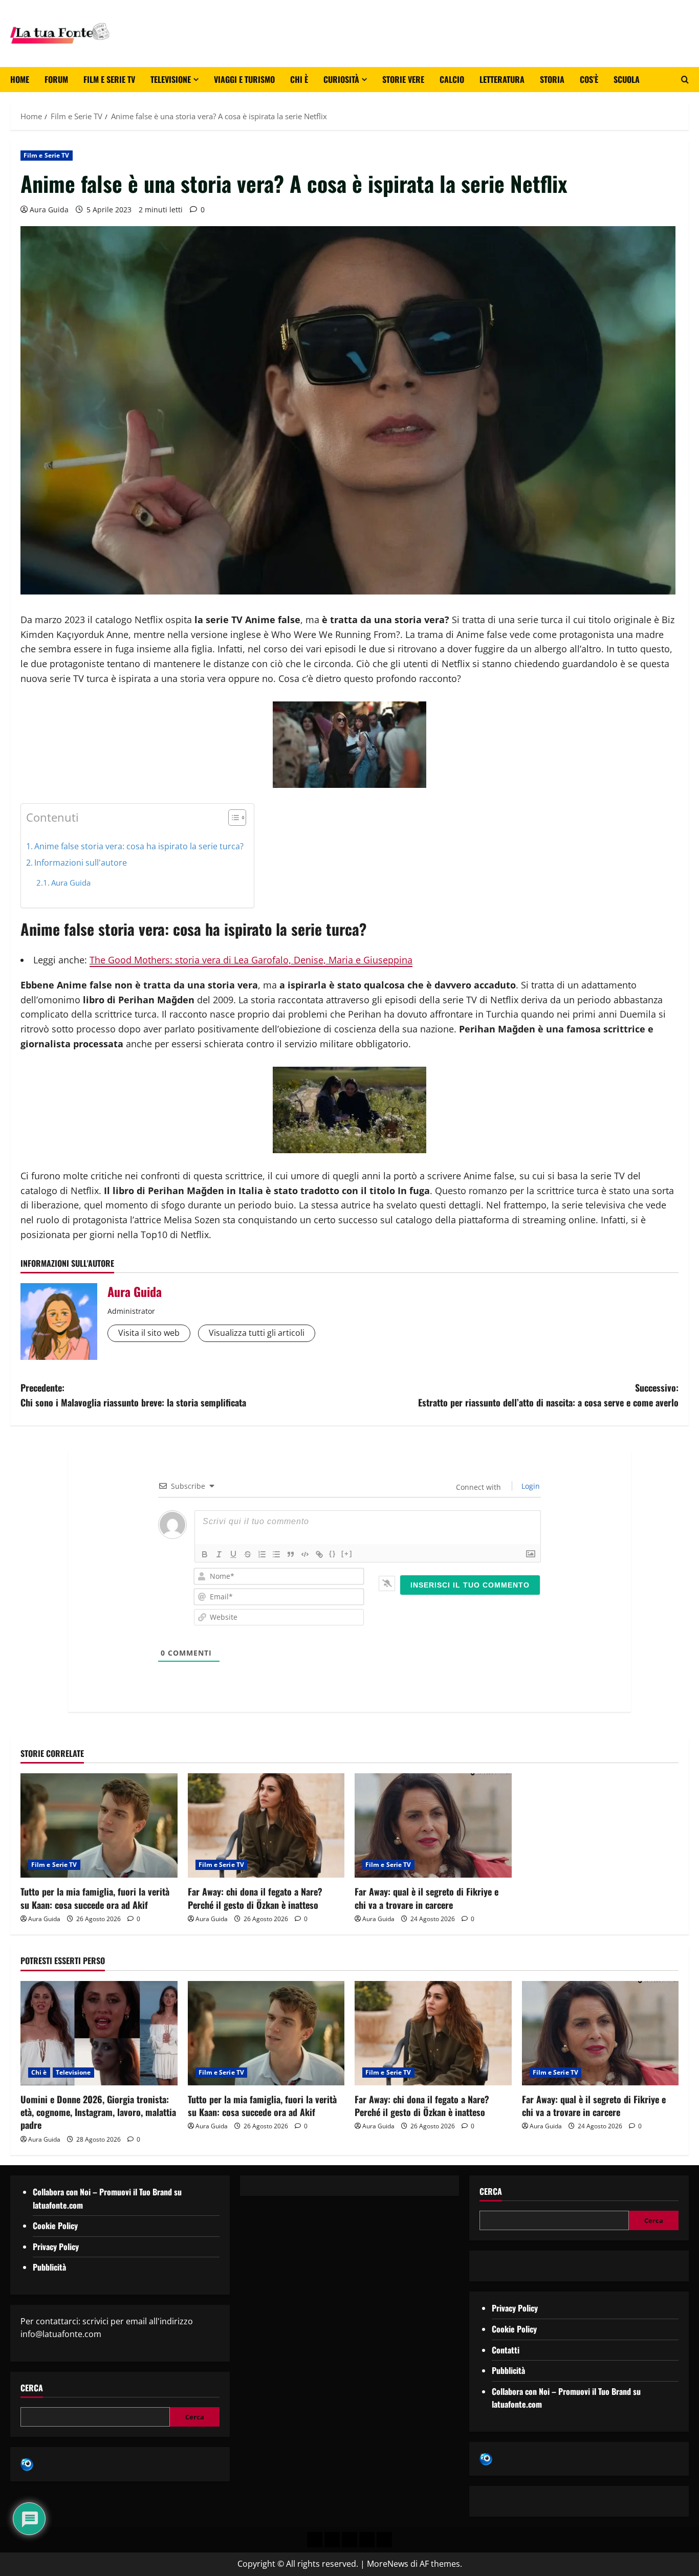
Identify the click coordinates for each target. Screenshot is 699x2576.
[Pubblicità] (349, 2540)
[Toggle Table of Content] (232, 818)
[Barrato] (248, 1554)
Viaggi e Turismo (244, 79)
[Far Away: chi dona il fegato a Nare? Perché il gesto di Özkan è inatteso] (266, 1825)
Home (20, 79)
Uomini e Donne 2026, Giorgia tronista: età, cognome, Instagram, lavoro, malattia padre (98, 2112)
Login (530, 1486)
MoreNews (388, 2564)
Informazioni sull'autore (81, 863)
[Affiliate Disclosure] (367, 2540)
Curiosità (341, 79)
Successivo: (548, 1395)
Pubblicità (49, 2267)
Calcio (452, 79)
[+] (347, 1554)
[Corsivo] (219, 1554)
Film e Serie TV (109, 79)
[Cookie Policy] (384, 2540)
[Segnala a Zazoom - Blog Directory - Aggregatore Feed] (27, 2463)
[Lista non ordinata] (276, 1554)
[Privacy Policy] (315, 2540)
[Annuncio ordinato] (262, 1554)
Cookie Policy (55, 2226)
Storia (552, 79)
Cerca (32, 2388)
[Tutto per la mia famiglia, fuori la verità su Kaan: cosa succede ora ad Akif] (99, 1825)
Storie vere (403, 79)
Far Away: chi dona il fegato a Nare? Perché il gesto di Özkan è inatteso (255, 1898)
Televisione (171, 79)
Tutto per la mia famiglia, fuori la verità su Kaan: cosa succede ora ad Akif (95, 1898)
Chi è (299, 79)
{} (333, 1554)
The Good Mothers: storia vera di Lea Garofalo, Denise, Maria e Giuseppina (251, 960)
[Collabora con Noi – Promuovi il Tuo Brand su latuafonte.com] (332, 2540)
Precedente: (133, 1395)
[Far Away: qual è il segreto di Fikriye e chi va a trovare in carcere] (433, 1825)
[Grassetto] (205, 1554)
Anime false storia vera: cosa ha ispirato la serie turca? (139, 846)
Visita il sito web (149, 1333)
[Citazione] (291, 1554)
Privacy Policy (56, 2247)
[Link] (319, 1554)
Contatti (506, 2350)
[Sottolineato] (233, 1554)
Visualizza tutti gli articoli (257, 1333)
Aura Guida (49, 210)
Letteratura (502, 79)
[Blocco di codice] (305, 1554)
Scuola (627, 79)
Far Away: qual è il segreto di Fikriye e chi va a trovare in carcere (427, 1898)
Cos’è (589, 79)
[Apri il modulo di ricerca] (685, 80)
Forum (56, 79)
